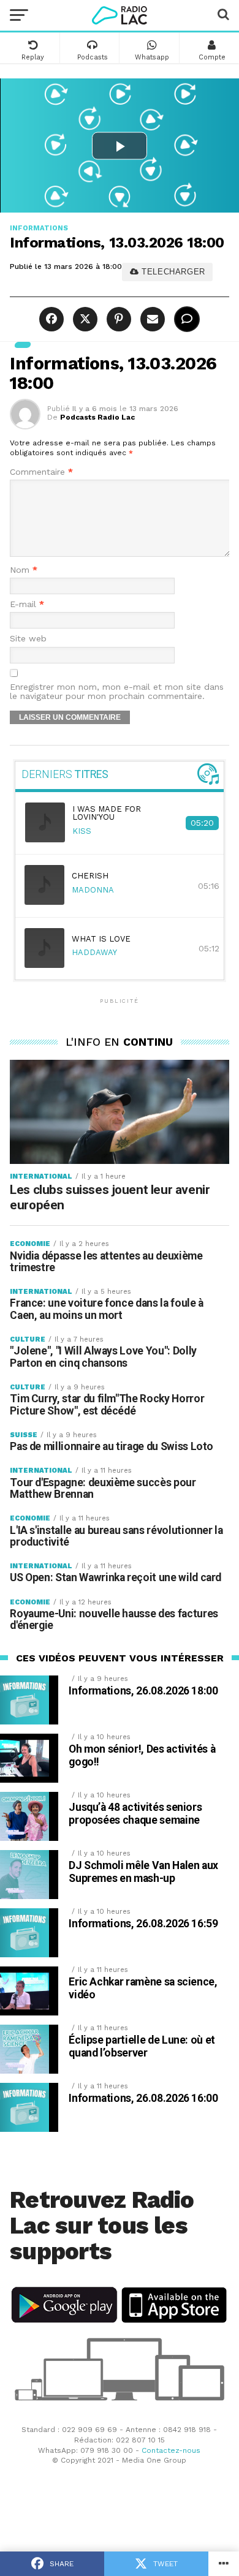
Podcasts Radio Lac (97, 417)
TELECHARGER (172, 272)
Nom (24, 570)
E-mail (27, 604)
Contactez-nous (171, 2450)
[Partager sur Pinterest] (117, 319)
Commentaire (41, 472)
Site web (28, 639)
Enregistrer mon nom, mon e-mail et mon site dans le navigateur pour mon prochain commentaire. (117, 692)
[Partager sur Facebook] (53, 319)
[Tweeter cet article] (84, 319)
